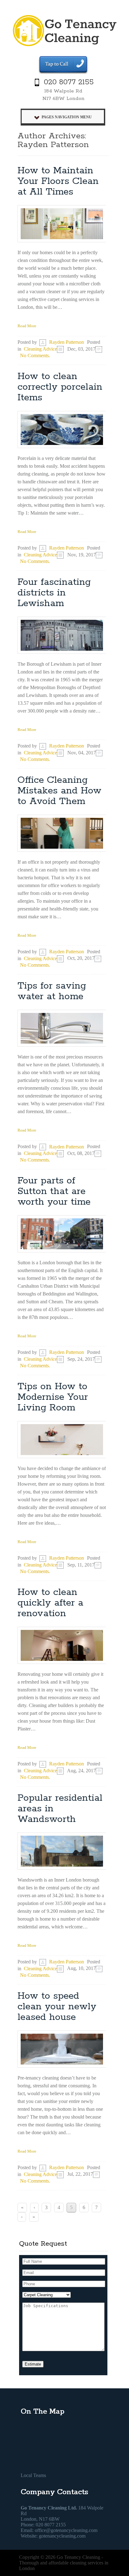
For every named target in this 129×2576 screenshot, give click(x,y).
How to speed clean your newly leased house (57, 2007)
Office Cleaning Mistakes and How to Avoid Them (59, 791)
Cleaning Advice (40, 349)
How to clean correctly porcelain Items (60, 387)
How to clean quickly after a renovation (50, 1603)
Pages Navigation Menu (67, 117)
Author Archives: (52, 136)
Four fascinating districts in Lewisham (54, 593)
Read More (27, 326)
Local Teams (33, 2475)
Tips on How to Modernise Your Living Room (53, 1397)
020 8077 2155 (69, 82)
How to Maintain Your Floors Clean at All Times (58, 181)
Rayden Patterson (53, 145)
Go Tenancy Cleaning (78, 2557)
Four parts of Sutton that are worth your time (54, 1191)
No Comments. (35, 355)
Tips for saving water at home (52, 991)
